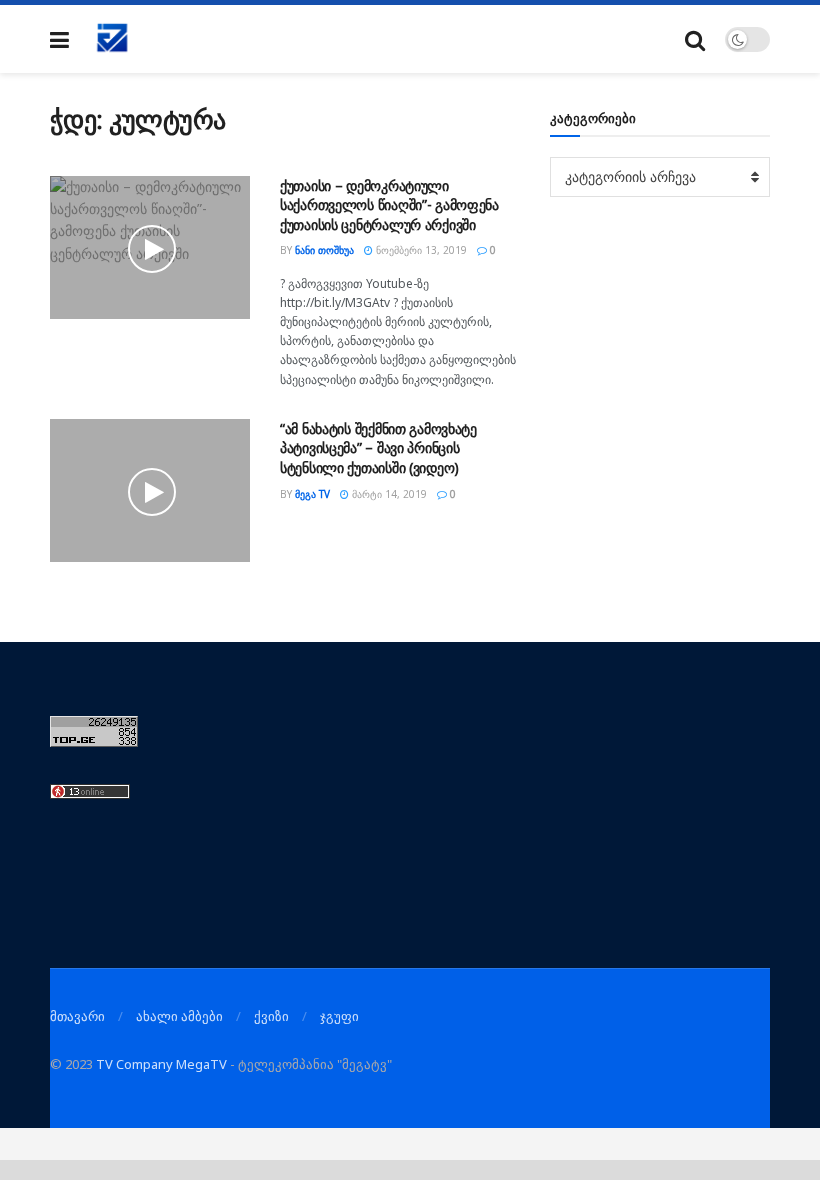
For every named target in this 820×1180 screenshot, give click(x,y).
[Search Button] (695, 39)
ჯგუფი (339, 1016)
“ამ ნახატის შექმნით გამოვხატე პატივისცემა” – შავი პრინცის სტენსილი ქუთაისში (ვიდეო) (378, 448)
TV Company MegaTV (161, 1064)
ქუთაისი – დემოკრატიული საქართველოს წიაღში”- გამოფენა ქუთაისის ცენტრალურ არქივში (389, 205)
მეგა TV (312, 494)
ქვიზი (271, 1016)
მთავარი (77, 1016)
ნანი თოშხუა (324, 250)
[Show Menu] (59, 39)
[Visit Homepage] (113, 39)
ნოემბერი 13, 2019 (420, 250)
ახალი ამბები (179, 1016)
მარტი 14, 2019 (388, 494)
